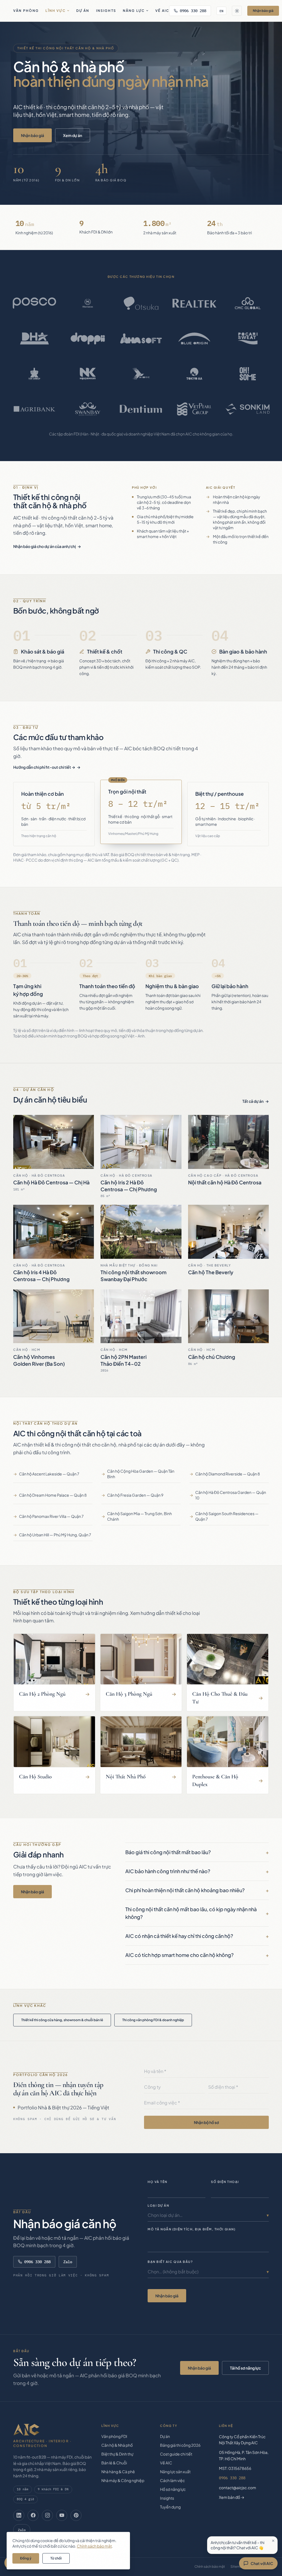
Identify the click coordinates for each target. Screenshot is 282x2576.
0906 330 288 (193, 11)
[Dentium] (141, 409)
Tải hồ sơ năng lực (245, 2368)
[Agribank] (34, 409)
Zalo (68, 2262)
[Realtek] (194, 303)
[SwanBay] (88, 409)
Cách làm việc (172, 2480)
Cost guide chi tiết (176, 2454)
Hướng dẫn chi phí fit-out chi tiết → (44, 767)
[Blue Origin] (194, 338)
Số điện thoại (225, 2182)
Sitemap (237, 2566)
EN (221, 11)
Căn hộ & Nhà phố (117, 2445)
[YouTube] (62, 2515)
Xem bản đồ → (232, 2497)
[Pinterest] (76, 2515)
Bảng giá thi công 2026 (180, 2445)
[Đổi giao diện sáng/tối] (237, 11)
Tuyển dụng (170, 2507)
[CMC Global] (248, 303)
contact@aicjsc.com (238, 2488)
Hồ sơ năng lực (173, 2489)
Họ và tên (158, 2182)
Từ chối (56, 2558)
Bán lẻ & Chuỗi (114, 2463)
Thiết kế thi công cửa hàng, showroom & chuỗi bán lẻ (62, 2020)
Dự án (83, 11)
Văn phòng (26, 11)
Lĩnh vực (55, 11)
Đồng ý (26, 2558)
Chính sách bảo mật (210, 2566)
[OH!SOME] (248, 374)
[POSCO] (34, 303)
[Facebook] (33, 2515)
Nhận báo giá (263, 11)
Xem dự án (73, 135)
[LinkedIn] (19, 2515)
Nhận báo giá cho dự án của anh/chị (44, 546)
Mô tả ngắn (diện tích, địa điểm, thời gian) (192, 2229)
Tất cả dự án (253, 1101)
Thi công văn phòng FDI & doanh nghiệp (153, 2020)
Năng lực (134, 11)
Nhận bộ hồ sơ (206, 2122)
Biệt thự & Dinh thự (117, 2454)
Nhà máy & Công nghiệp (123, 2480)
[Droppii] (88, 338)
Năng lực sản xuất (175, 2472)
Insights (106, 11)
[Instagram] (47, 2515)
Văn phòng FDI (114, 2436)
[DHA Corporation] (34, 338)
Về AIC (162, 11)
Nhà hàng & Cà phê (118, 2472)
